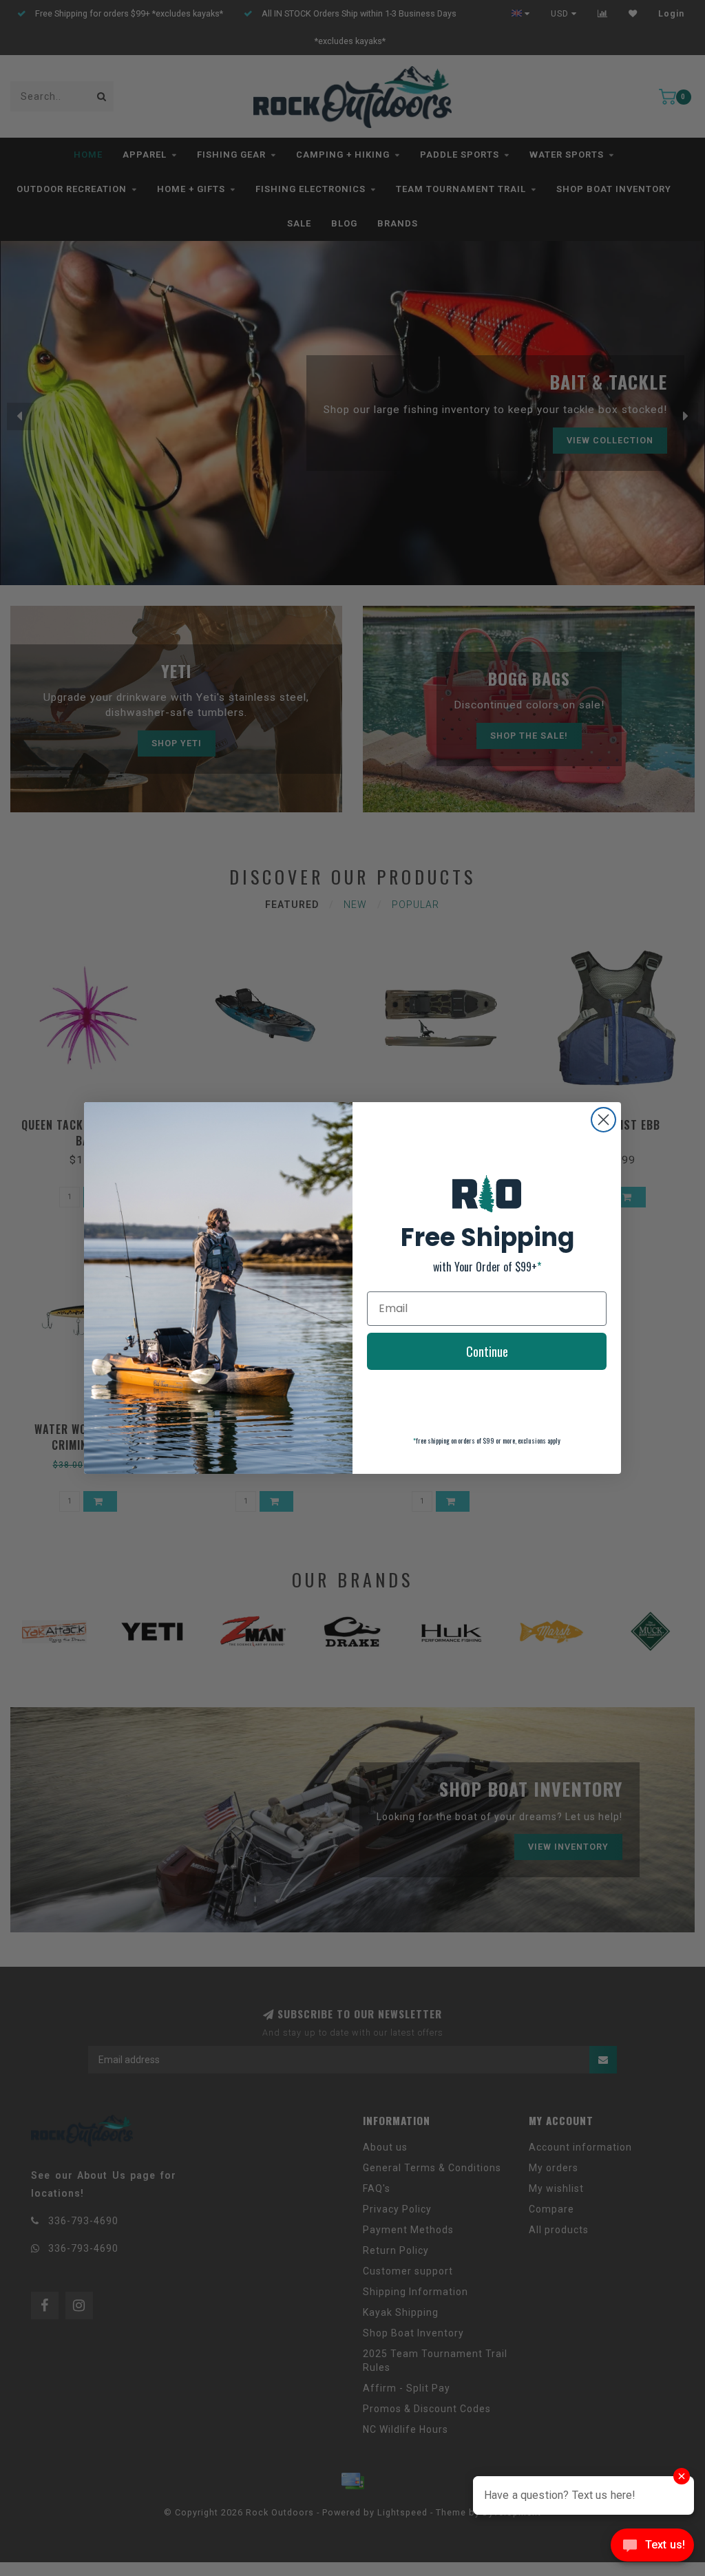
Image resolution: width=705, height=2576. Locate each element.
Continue (487, 1351)
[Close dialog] (603, 1120)
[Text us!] (652, 2548)
